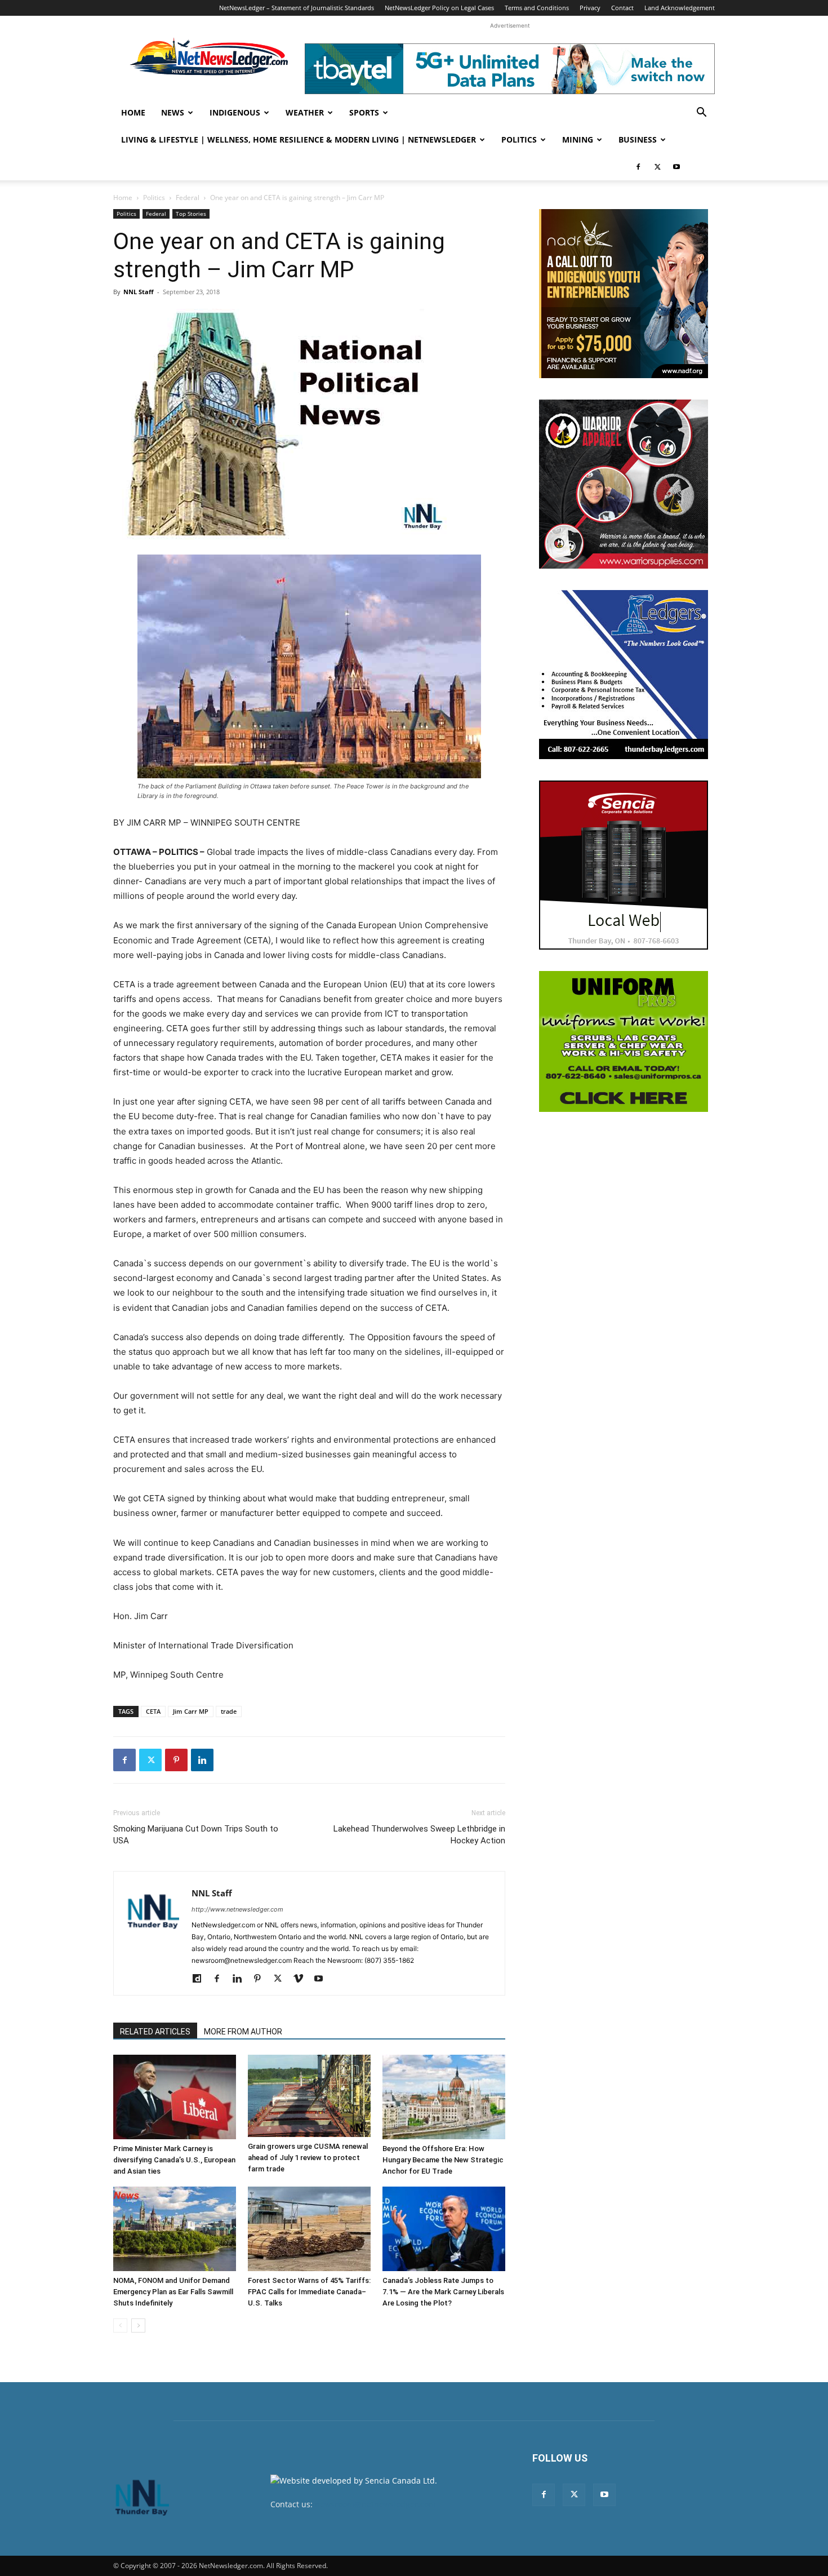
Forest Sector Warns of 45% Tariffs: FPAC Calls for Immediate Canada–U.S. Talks (309, 2292)
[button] (701, 114)
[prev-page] (120, 2326)
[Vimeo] (302, 1979)
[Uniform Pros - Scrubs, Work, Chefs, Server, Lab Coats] (624, 1041)
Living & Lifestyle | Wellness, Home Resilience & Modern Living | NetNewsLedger (299, 139)
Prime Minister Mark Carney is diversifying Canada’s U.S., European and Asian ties (174, 2160)
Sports (364, 112)
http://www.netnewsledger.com (237, 1909)
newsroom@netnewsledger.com (375, 2504)
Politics (519, 139)
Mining (578, 139)
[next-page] (138, 2326)
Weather (305, 112)
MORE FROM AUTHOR (243, 2032)
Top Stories (191, 214)
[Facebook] (638, 167)
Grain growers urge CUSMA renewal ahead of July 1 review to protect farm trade (308, 2158)
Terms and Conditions (537, 8)
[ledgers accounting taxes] (624, 675)
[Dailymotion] (201, 1979)
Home (133, 112)
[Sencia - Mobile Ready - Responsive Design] (624, 865)
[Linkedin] (202, 1760)
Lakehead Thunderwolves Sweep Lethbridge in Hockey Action (419, 1835)
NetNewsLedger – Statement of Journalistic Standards (297, 8)
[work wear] (624, 484)
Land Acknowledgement (680, 8)
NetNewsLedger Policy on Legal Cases (439, 8)
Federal (188, 198)
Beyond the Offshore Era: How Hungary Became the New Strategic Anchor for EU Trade (443, 2160)
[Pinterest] (176, 1760)
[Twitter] (657, 167)
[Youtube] (676, 167)
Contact (622, 8)
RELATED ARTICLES (155, 2032)
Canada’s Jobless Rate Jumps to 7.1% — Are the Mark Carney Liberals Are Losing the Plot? (443, 2292)
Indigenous (235, 112)
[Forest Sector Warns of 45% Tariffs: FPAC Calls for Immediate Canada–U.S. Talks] (309, 2229)
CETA (153, 1711)
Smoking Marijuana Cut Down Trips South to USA (196, 1835)
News (173, 112)
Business (638, 139)
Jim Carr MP (191, 1711)
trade (229, 1711)
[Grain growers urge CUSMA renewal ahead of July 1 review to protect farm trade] (309, 2096)
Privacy (590, 8)
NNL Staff (139, 292)
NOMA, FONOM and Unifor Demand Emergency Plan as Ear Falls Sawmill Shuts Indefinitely (173, 2292)
